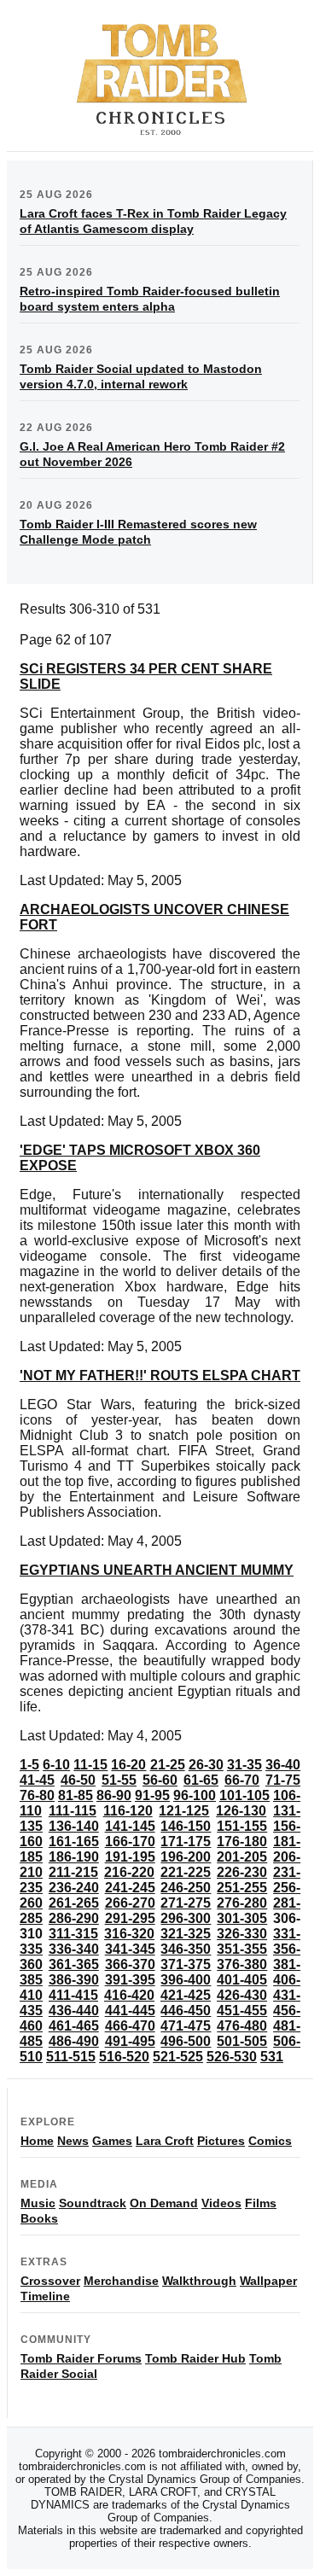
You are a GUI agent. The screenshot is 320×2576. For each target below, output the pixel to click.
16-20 (128, 1765)
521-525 (178, 2057)
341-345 (130, 1949)
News (73, 2141)
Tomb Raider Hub (195, 2358)
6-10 (56, 1765)
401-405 (242, 1980)
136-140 (74, 1826)
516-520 (124, 2057)
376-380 (242, 1964)
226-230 (242, 1872)
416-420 (129, 1995)
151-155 (242, 1826)
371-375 (186, 1964)
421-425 (186, 1995)
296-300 (186, 1918)
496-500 (186, 2041)
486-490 (74, 2041)
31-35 (244, 1765)
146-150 (186, 1826)
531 (272, 2057)
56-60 (160, 1780)
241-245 (130, 1888)
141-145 (130, 1826)
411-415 (73, 1995)
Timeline (45, 2296)
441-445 (130, 2011)
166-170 (130, 1842)
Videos (221, 2203)
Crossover (50, 2281)
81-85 (76, 1795)
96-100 (195, 1795)
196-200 (186, 1857)
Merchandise (121, 2281)
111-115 (73, 1811)
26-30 (206, 1765)
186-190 (74, 1857)
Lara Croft (165, 2141)
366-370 (130, 1964)
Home (37, 2141)
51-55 (119, 1780)
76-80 (37, 1795)
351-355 (242, 1949)
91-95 (152, 1795)
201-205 (242, 1857)
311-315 (73, 1934)
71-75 (283, 1780)
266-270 (130, 1903)
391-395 (130, 1980)
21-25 (168, 1765)
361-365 (74, 1964)
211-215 (73, 1872)
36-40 (283, 1765)
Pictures (221, 2141)
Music (38, 2203)
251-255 (242, 1888)
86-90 (114, 1795)
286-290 (74, 1918)
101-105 (244, 1795)
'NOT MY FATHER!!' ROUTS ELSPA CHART (160, 1375)
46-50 (78, 1780)
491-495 (130, 2041)
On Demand (164, 2203)
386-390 (74, 1980)
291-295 (130, 1918)
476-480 (242, 2026)
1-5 (29, 1765)
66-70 (242, 1780)
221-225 (186, 1872)
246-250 (186, 1888)
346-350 (186, 1949)
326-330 (242, 1934)
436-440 (74, 2011)
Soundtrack (93, 2203)
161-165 (74, 1842)
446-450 (186, 2011)
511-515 (71, 2057)
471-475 (186, 2026)
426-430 (242, 1995)
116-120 (128, 1811)
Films (261, 2203)
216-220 (129, 1872)
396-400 (186, 1980)
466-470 (130, 2026)
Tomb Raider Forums (81, 2358)
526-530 (232, 2057)
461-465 (74, 2026)
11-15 (90, 1765)
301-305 (242, 1918)
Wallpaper (268, 2281)
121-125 (184, 1811)
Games (112, 2141)
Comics (270, 2141)
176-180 (242, 1842)
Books (39, 2218)
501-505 (242, 2041)
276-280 (242, 1903)
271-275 (186, 1903)
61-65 (201, 1780)
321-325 (186, 1934)
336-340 (74, 1949)
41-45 (37, 1780)
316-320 (129, 1934)
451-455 (242, 2011)
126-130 (241, 1811)
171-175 (186, 1842)
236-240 (74, 1888)
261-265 (74, 1903)
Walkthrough (199, 2281)
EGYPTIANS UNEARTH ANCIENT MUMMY (157, 1570)
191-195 (130, 1857)
